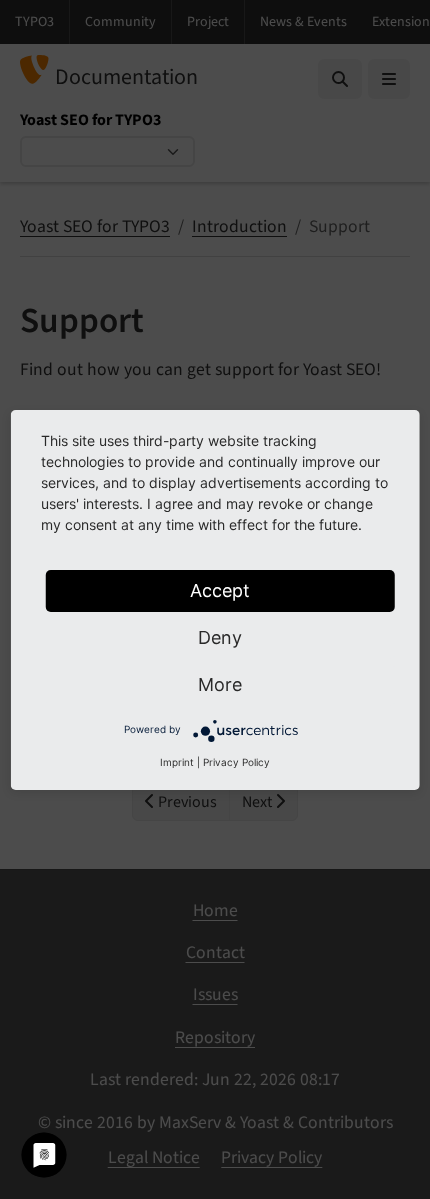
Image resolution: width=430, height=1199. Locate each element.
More (220, 684)
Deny (220, 637)
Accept (220, 590)
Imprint (177, 762)
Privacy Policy (236, 762)
